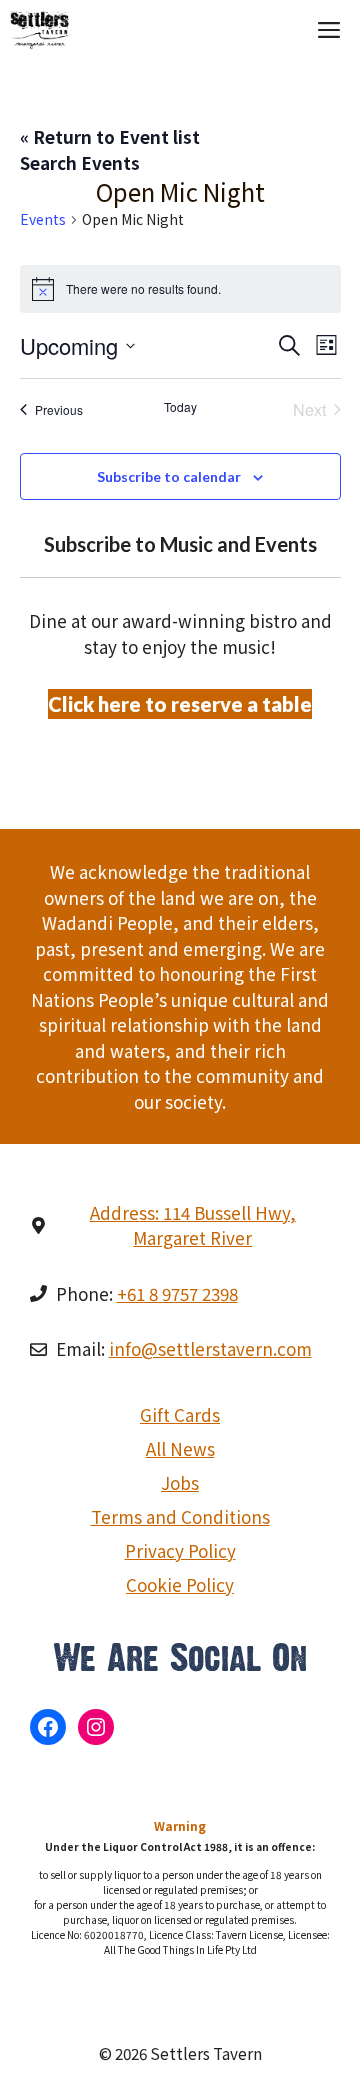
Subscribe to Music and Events (180, 544)
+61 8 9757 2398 (177, 1293)
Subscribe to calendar (169, 476)
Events (43, 219)
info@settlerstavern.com (210, 1348)
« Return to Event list (110, 136)
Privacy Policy (180, 1550)
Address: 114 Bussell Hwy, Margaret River (193, 1225)
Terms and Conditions (180, 1516)
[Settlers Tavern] (41, 30)
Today (180, 407)
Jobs (180, 1482)
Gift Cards (180, 1414)
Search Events (80, 162)
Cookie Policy (180, 1584)
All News (180, 1448)
